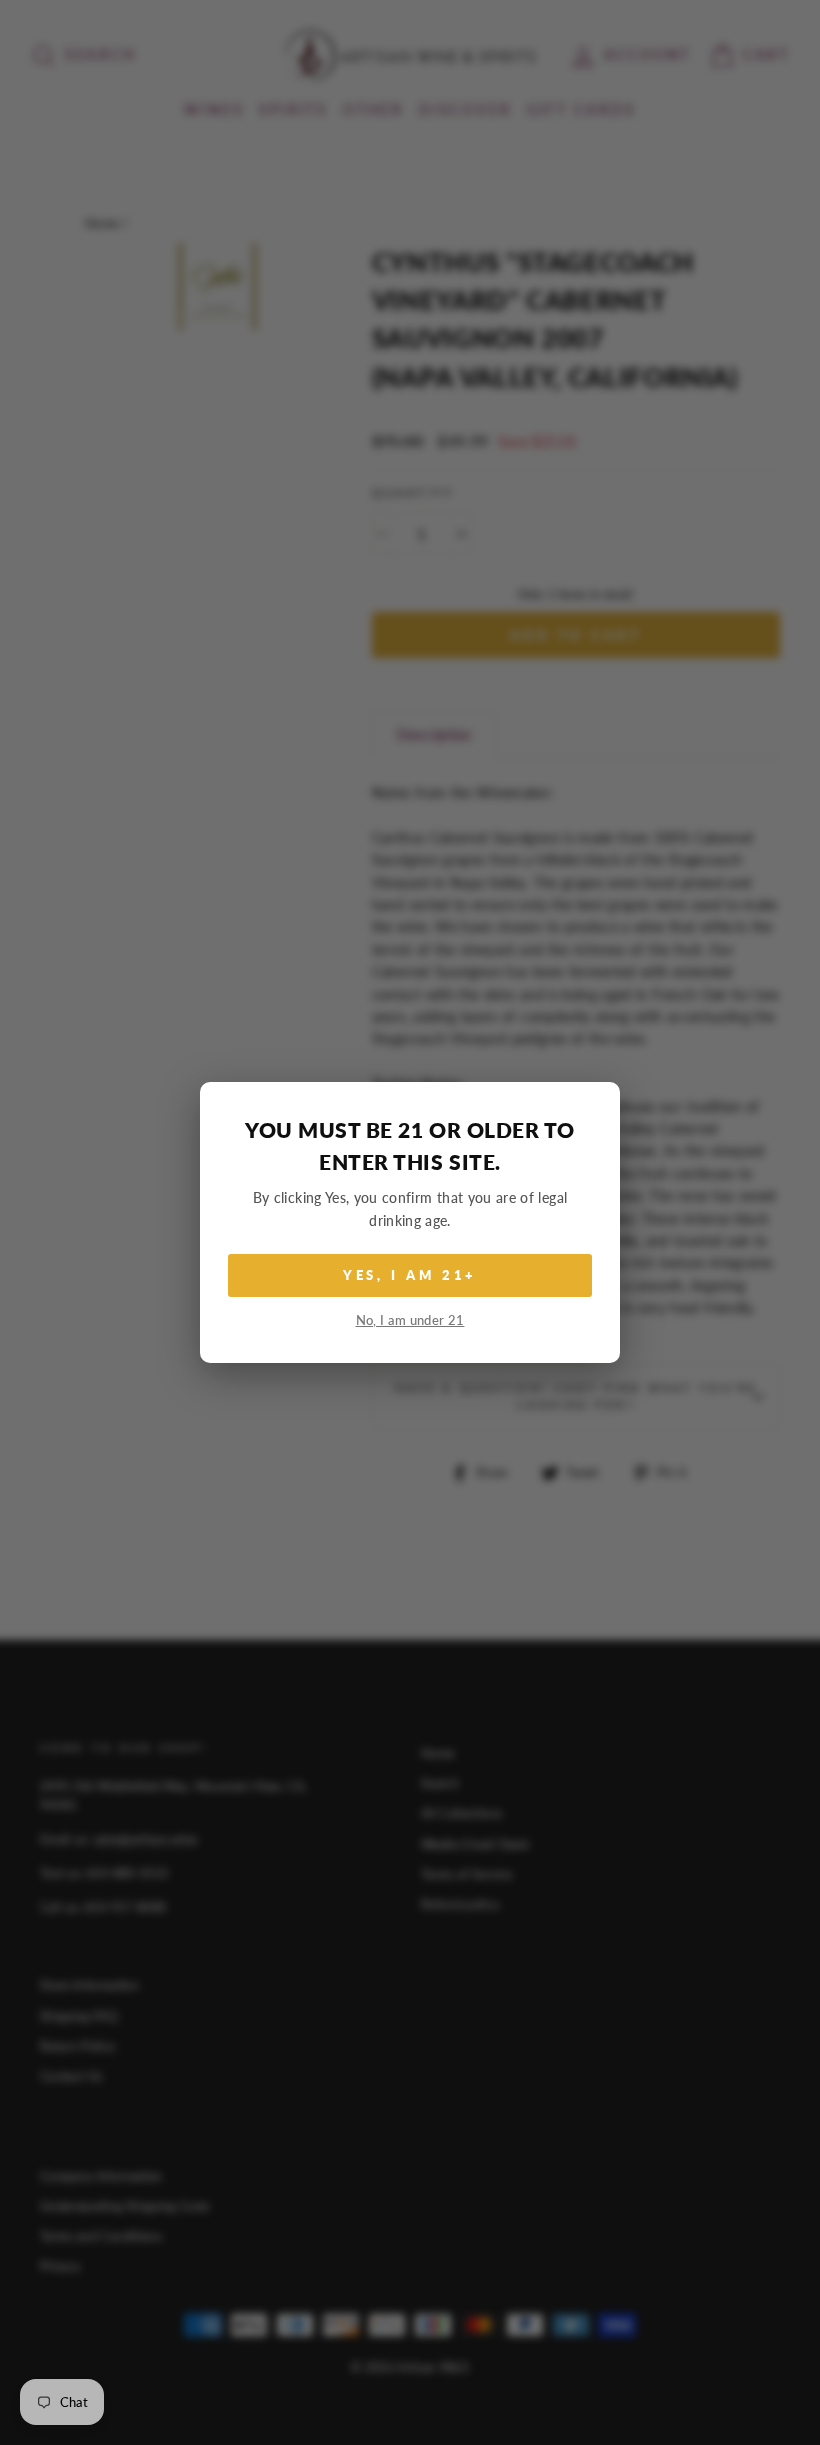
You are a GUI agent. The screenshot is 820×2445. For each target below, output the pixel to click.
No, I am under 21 (410, 1320)
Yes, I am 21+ (410, 1275)
